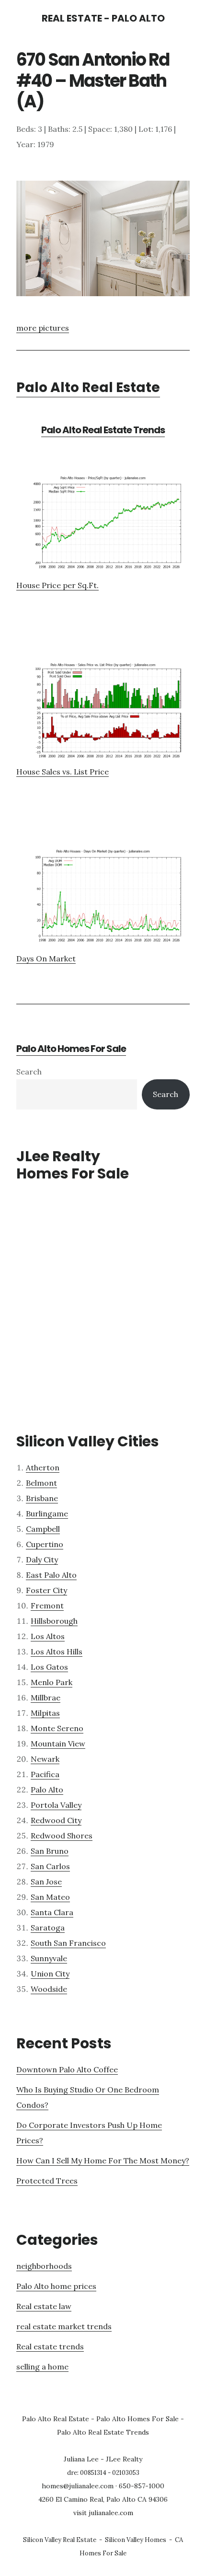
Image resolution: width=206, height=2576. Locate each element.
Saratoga (48, 1928)
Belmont (41, 1483)
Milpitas (45, 1713)
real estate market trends (64, 2326)
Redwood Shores (62, 1836)
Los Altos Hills (57, 1652)
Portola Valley (56, 1805)
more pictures (43, 328)
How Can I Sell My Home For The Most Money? (103, 2160)
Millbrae (46, 1698)
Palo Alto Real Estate (88, 387)
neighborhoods (44, 2266)
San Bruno (50, 1851)
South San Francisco (68, 1943)
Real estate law (44, 2306)
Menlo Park (51, 1682)
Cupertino (45, 1544)
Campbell (43, 1529)
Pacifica (45, 1774)
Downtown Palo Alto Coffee (67, 2069)
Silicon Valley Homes (136, 2540)
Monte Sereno (57, 1728)
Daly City (42, 1559)
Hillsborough (54, 1621)
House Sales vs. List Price (63, 772)
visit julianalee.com (103, 2513)
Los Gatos (49, 1667)
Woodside (49, 1989)
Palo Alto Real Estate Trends (103, 430)
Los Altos (48, 1636)
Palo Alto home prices (56, 2286)
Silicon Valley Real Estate (60, 2540)
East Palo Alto (51, 1575)
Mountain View (58, 1744)
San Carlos (50, 1866)
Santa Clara (52, 1912)
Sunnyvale (49, 1958)
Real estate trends (50, 2346)
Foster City (46, 1590)
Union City (50, 1974)
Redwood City (56, 1820)
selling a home (42, 2367)
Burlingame (47, 1513)
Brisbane (42, 1498)
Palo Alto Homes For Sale (71, 1049)
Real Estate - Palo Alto (103, 18)
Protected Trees (47, 2181)
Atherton (43, 1467)
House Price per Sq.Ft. (57, 585)
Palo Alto (47, 1790)
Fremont (47, 1606)
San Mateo (50, 1897)
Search (29, 1072)
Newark (45, 1759)
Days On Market (46, 959)
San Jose (46, 1882)
